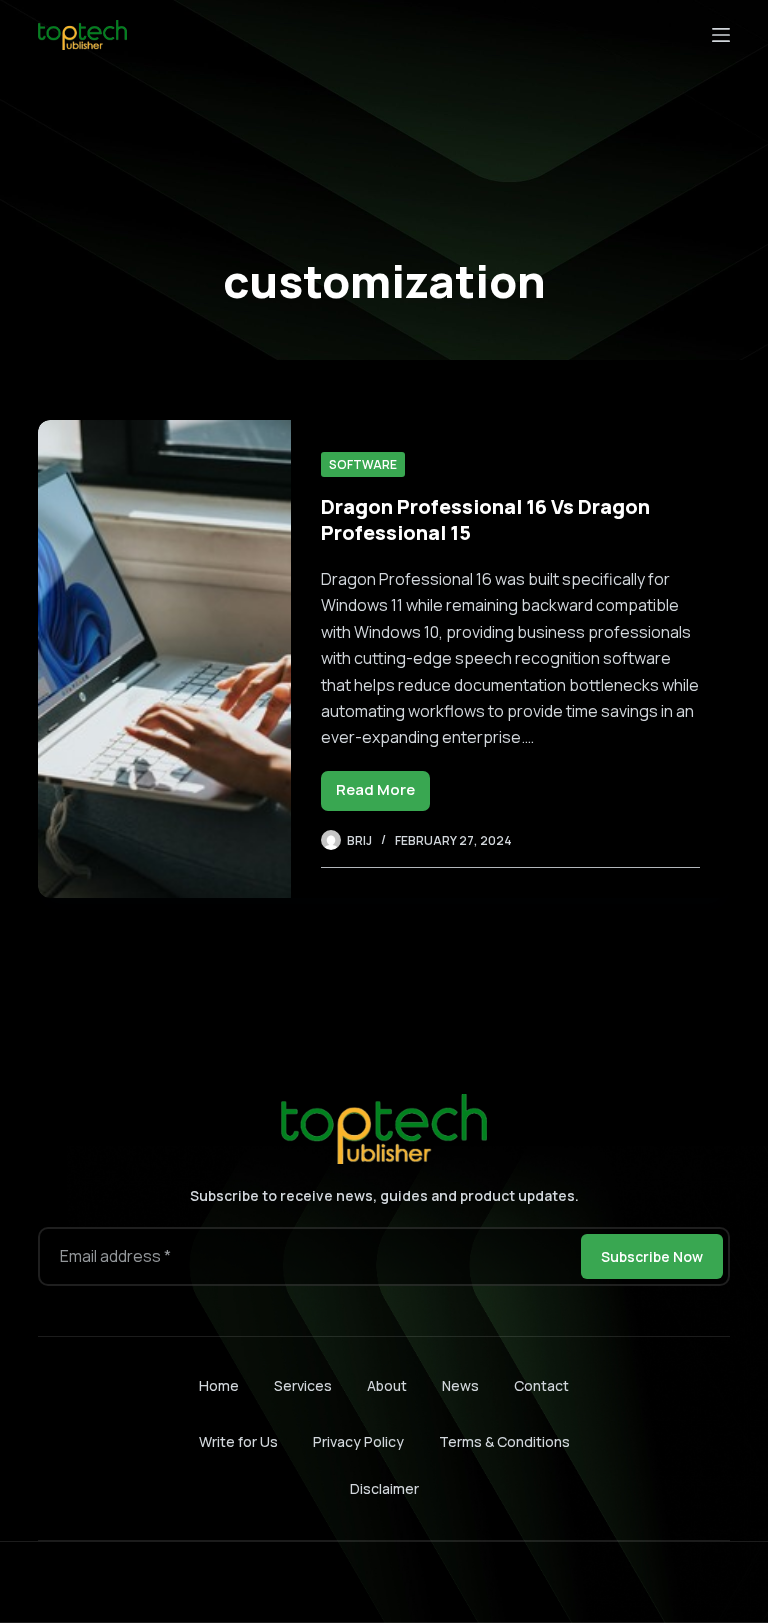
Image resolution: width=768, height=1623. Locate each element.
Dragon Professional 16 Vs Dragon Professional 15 (485, 519)
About (387, 1386)
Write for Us (238, 1441)
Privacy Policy (358, 1441)
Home (219, 1386)
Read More (383, 794)
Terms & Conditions (504, 1441)
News (460, 1386)
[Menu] (721, 35)
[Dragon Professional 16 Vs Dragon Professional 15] (164, 659)
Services (303, 1386)
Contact (541, 1386)
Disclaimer (384, 1488)
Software (363, 464)
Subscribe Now (652, 1256)
